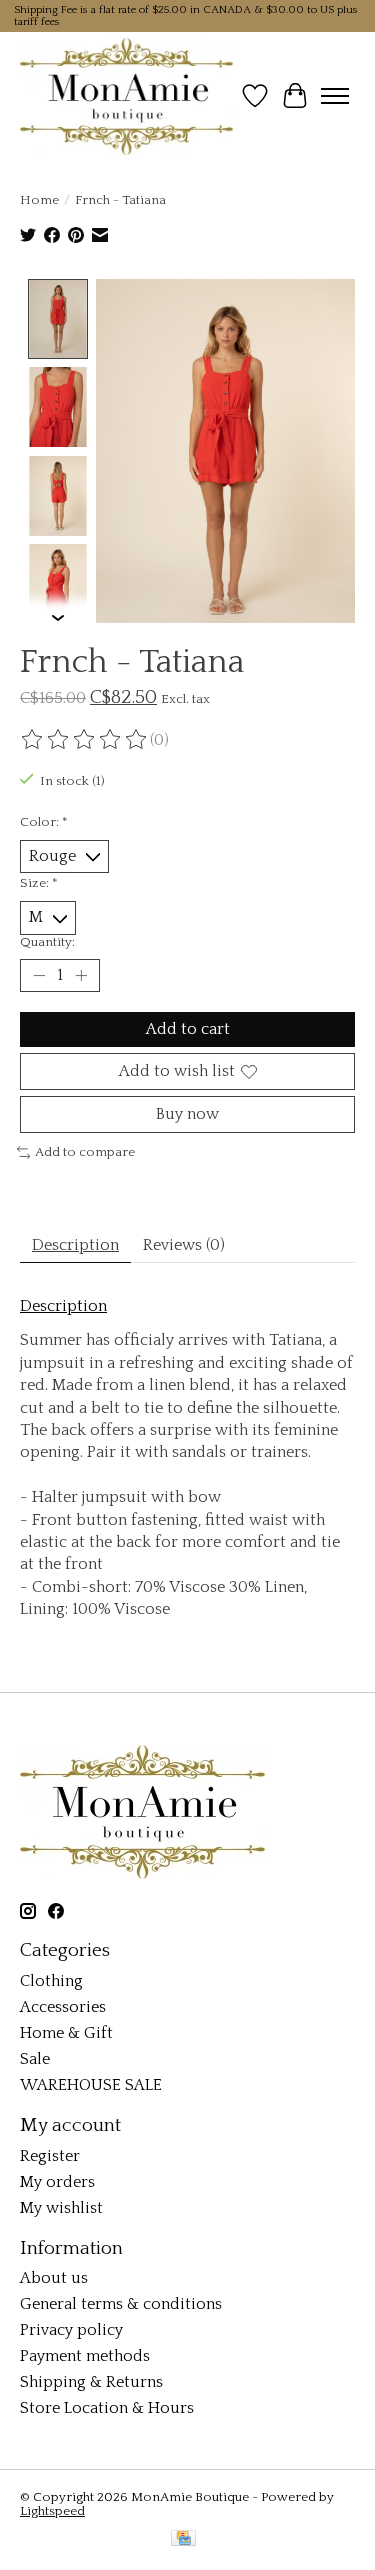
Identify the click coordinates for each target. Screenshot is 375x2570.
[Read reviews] (85, 740)
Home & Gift (66, 2033)
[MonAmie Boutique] (126, 96)
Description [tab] (75, 1245)
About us (54, 2278)
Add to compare (85, 1152)
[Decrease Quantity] (39, 975)
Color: (44, 822)
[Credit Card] (183, 2539)
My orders (57, 2182)
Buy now (187, 1114)
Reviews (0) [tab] (184, 1245)
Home (39, 200)
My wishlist (61, 2208)
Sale (35, 2059)
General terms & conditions (121, 2304)
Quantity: (47, 942)
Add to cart (188, 1029)
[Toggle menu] (335, 96)
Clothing (51, 1981)
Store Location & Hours (107, 2408)
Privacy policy (71, 2330)
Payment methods (85, 2356)
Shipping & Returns (91, 2382)
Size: (39, 883)
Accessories (63, 2007)
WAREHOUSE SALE (91, 2085)
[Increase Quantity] (81, 975)
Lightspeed (52, 2511)
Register (50, 2156)
